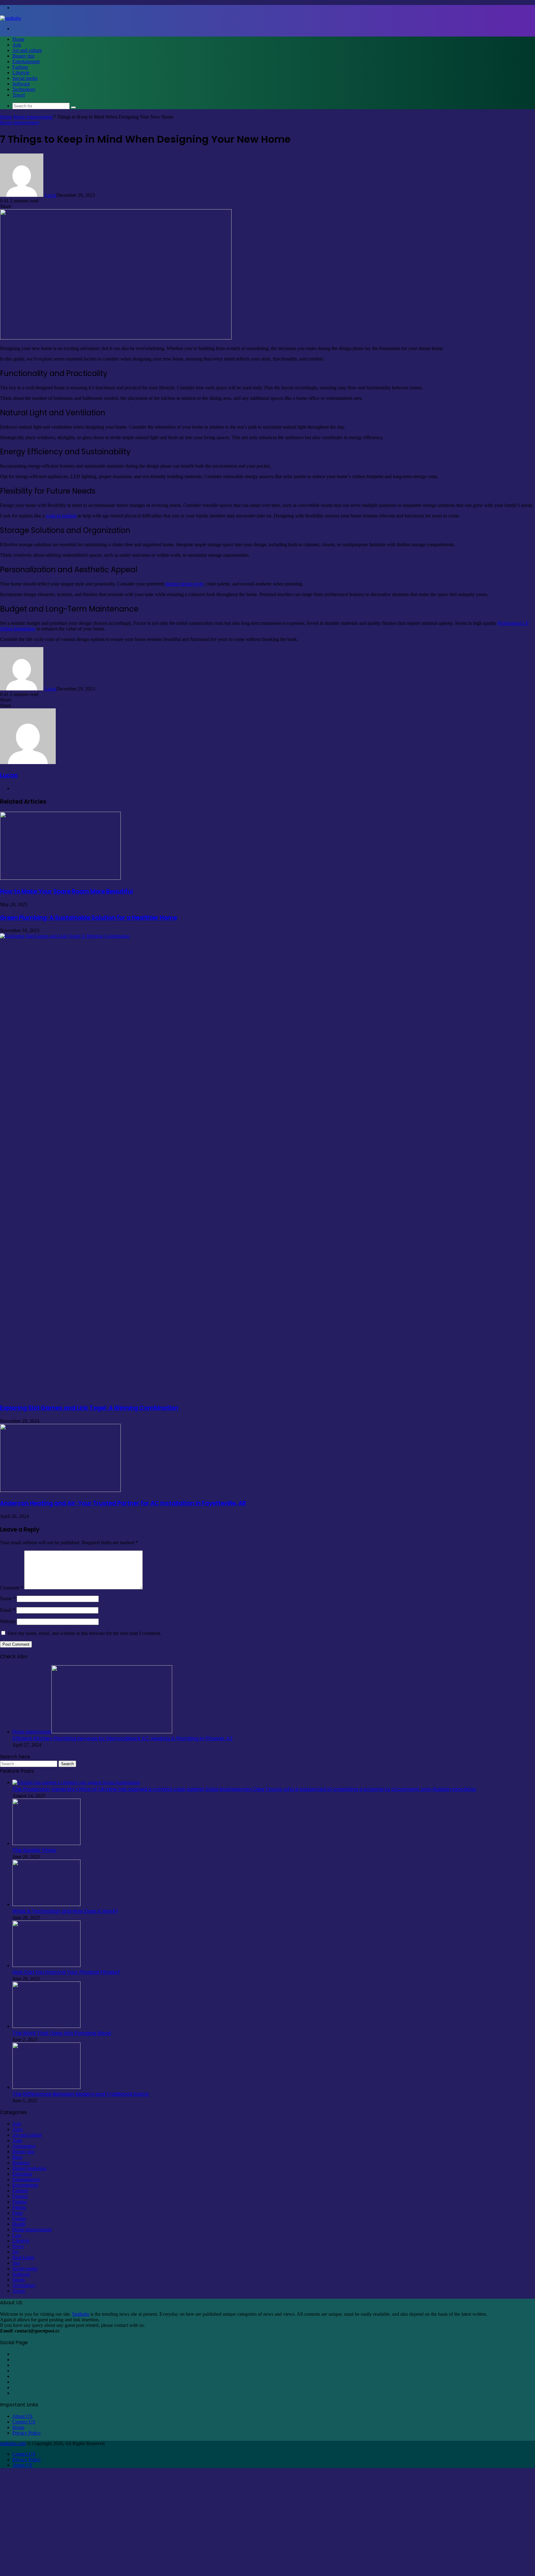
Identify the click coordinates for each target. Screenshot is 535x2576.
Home (18, 39)
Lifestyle (21, 73)
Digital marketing (29, 2168)
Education (22, 2174)
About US (22, 2416)
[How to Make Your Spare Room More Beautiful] (60, 878)
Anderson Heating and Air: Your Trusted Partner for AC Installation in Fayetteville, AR (123, 1503)
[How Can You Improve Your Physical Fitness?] (46, 1965)
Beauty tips (23, 56)
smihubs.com (13, 2443)
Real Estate (23, 2257)
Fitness (19, 2207)
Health (19, 2224)
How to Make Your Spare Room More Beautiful (66, 891)
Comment (11, 1588)
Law (17, 2235)
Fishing (20, 2202)
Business (21, 2163)
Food (17, 2213)
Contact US (24, 2422)
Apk (17, 45)
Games (19, 2218)
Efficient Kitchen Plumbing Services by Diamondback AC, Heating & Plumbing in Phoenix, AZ (122, 1738)
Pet (15, 2252)
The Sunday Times (34, 1850)
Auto (17, 2140)
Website (8, 1621)
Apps (18, 2129)
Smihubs (81, 2314)
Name (8, 1599)
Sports (19, 2280)
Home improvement (33, 117)
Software (21, 84)
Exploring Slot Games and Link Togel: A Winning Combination (89, 1408)
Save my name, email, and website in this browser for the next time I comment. (84, 1633)
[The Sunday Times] (46, 1843)
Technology (24, 89)
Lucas (50, 195)
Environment (25, 2185)
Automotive (24, 2146)
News (18, 2246)
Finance (20, 2196)
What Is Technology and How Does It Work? (65, 1911)
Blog (17, 2157)
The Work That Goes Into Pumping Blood (62, 2033)
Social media (25, 78)
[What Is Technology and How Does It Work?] (46, 1904)
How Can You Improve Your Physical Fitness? (66, 1972)
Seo (16, 2263)
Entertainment (26, 61)
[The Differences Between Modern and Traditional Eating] (46, 2087)
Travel (19, 95)
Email (8, 1610)
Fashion (20, 67)
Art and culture (27, 50)
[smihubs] (11, 18)
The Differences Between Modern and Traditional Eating (80, 2094)
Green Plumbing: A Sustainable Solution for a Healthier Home (89, 918)
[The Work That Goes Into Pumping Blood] (46, 2026)
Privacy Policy (27, 2433)
